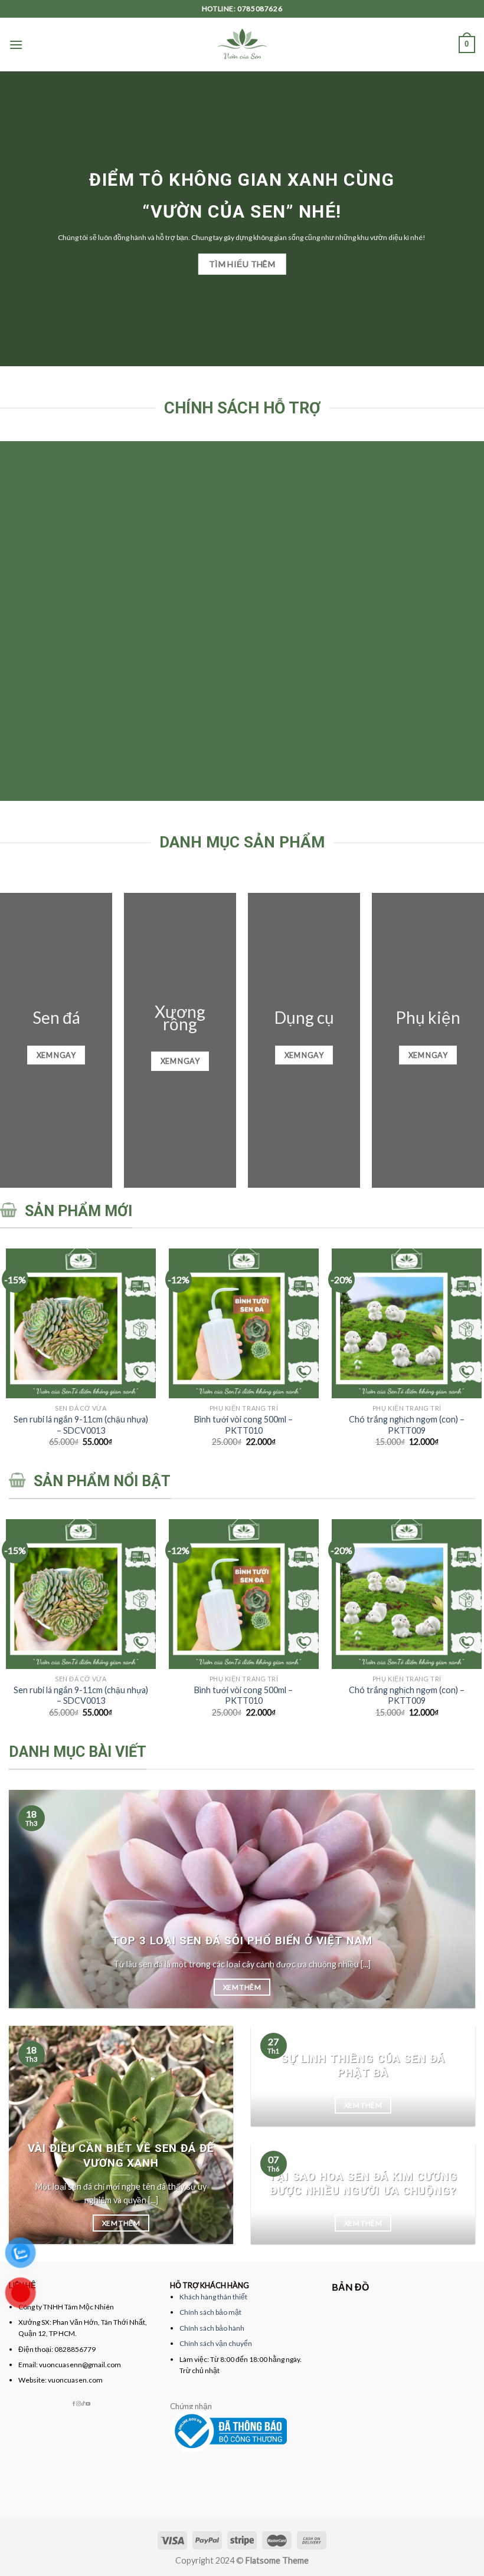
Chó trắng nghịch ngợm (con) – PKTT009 (407, 1425)
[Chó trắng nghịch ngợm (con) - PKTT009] (407, 1323)
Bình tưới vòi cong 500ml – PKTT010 (243, 1425)
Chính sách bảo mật (210, 2312)
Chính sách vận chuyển (216, 2343)
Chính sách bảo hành (212, 2328)
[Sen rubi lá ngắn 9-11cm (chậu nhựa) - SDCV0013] (81, 1323)
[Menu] (16, 45)
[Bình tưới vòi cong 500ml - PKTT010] (244, 1323)
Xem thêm (242, 1987)
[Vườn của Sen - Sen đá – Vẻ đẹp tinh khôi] (242, 45)
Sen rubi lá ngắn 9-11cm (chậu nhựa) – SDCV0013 (81, 1425)
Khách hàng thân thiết (213, 2297)
